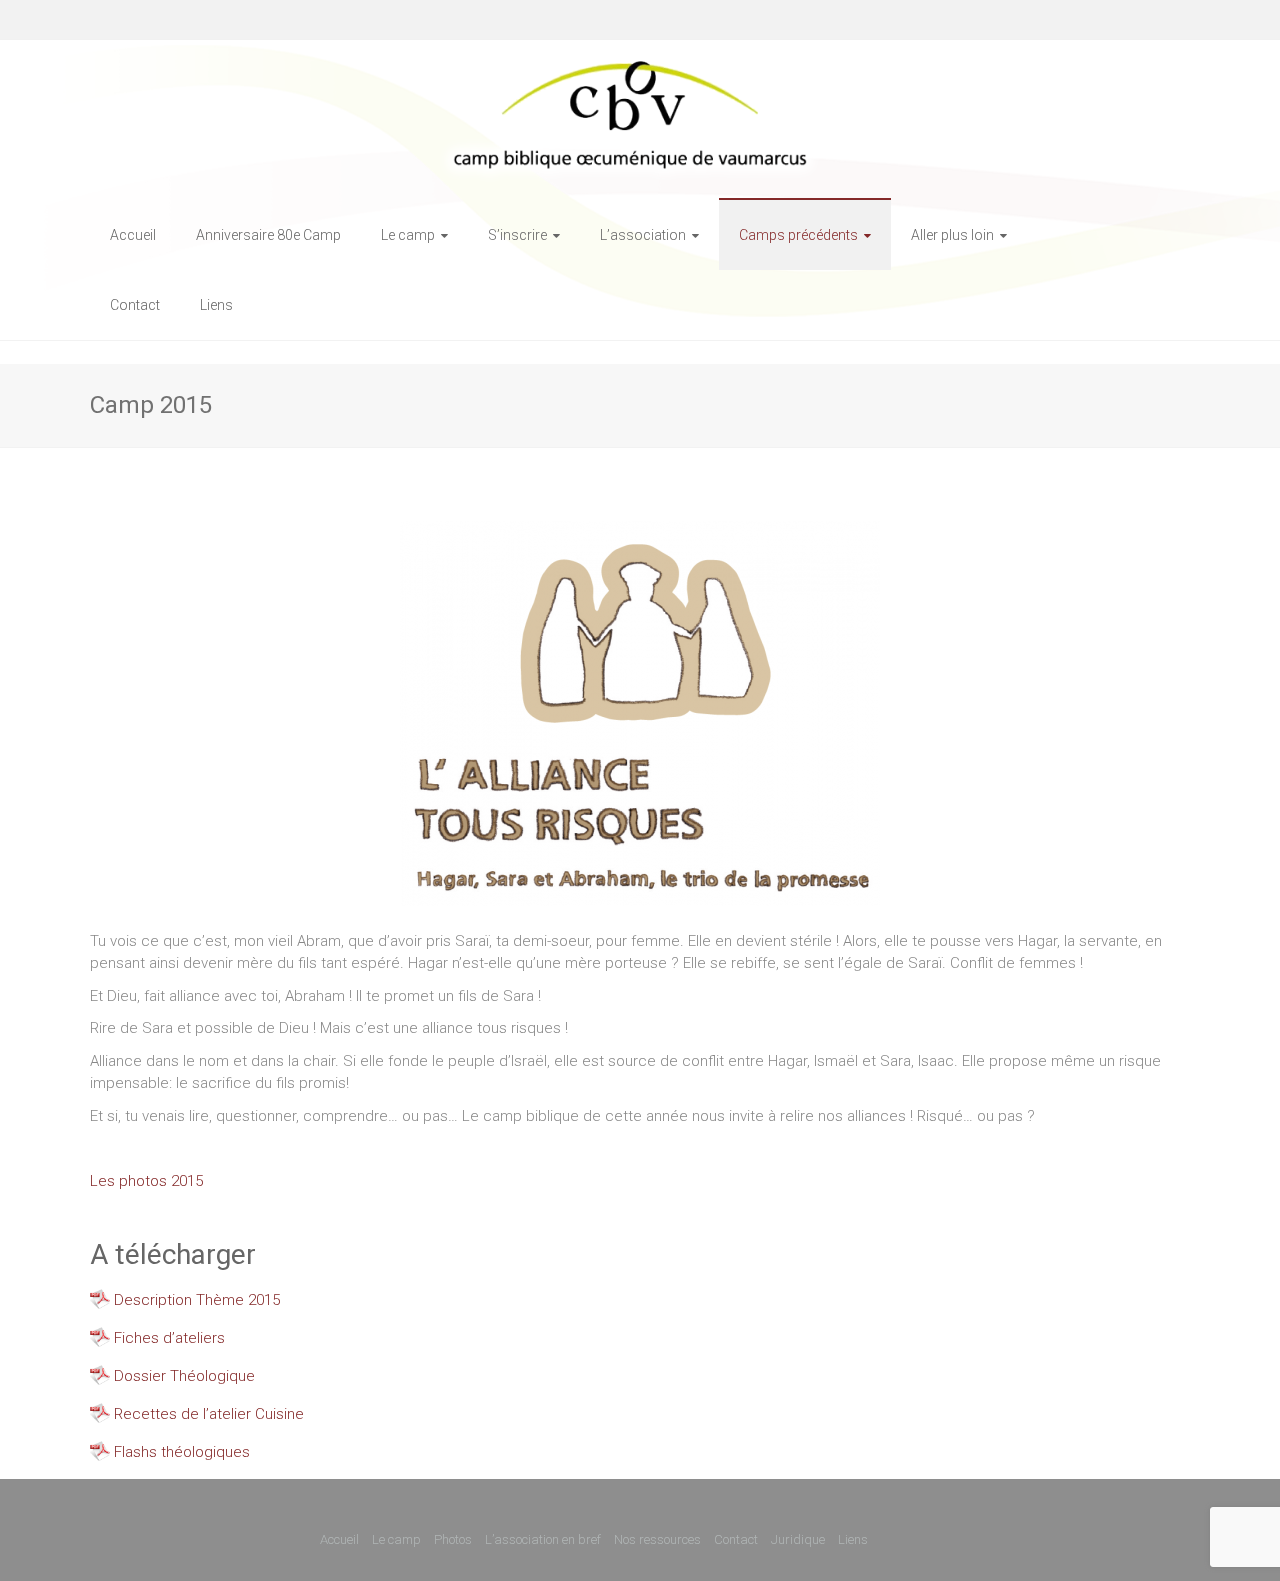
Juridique (798, 1539)
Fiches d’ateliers (169, 1338)
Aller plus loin (952, 235)
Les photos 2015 (146, 1181)
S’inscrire (517, 235)
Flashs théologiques (182, 1452)
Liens (216, 305)
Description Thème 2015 (197, 1300)
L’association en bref (543, 1539)
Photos (453, 1539)
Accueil (133, 235)
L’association (643, 235)
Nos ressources (657, 1539)
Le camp (408, 235)
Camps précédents (798, 235)
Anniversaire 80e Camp (268, 235)
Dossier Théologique (184, 1376)
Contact (135, 305)
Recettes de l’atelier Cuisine (209, 1414)
